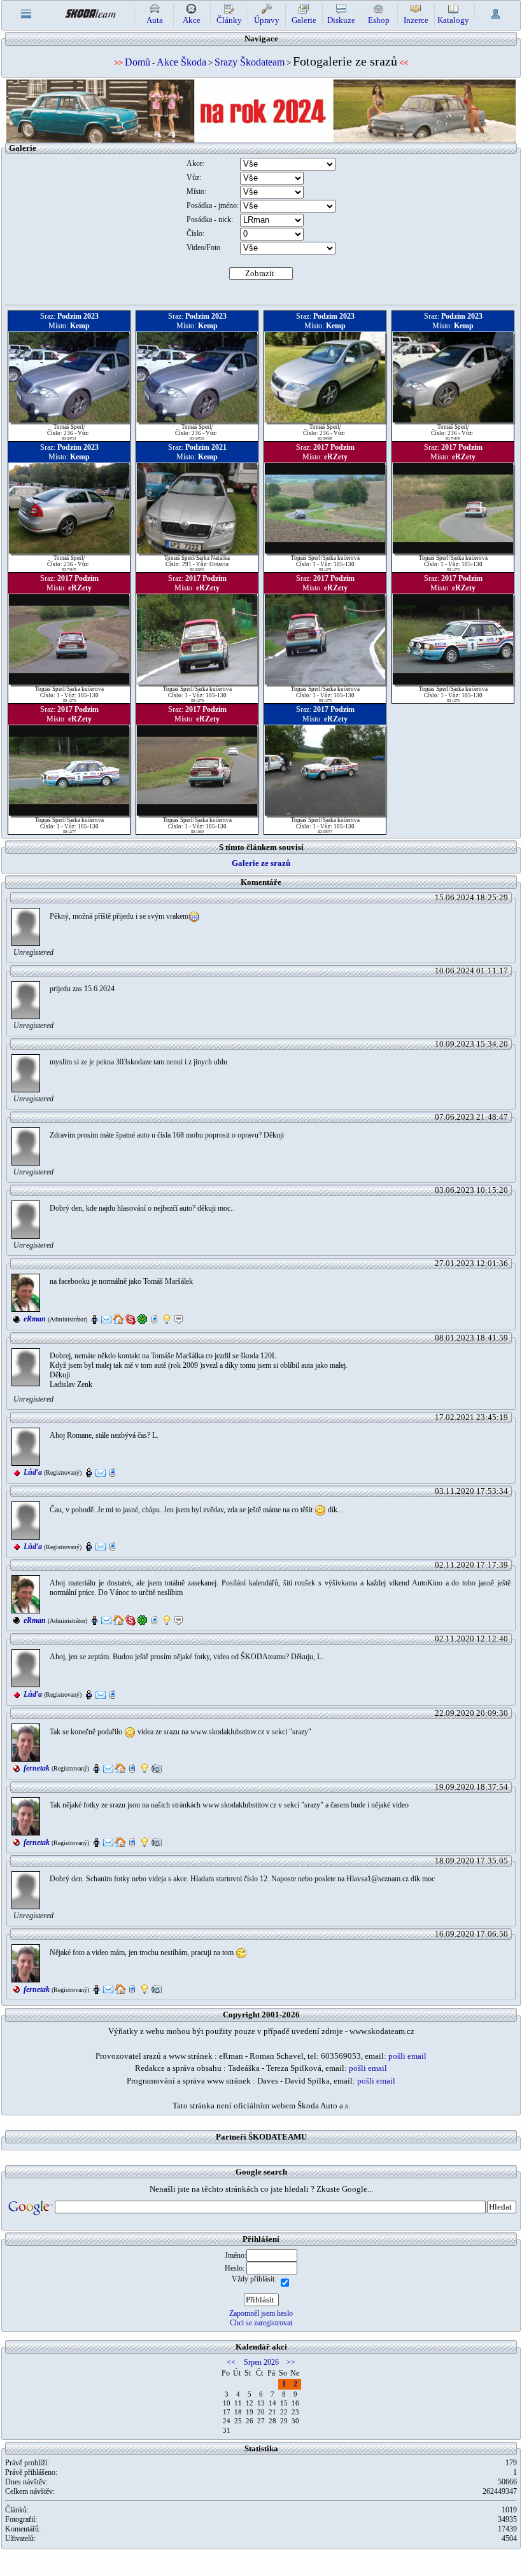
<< (231, 2362)
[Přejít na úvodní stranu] (90, 12)
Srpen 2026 (261, 2362)
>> (291, 2362)
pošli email (407, 2056)
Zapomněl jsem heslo (261, 2313)
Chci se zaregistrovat (261, 2323)
